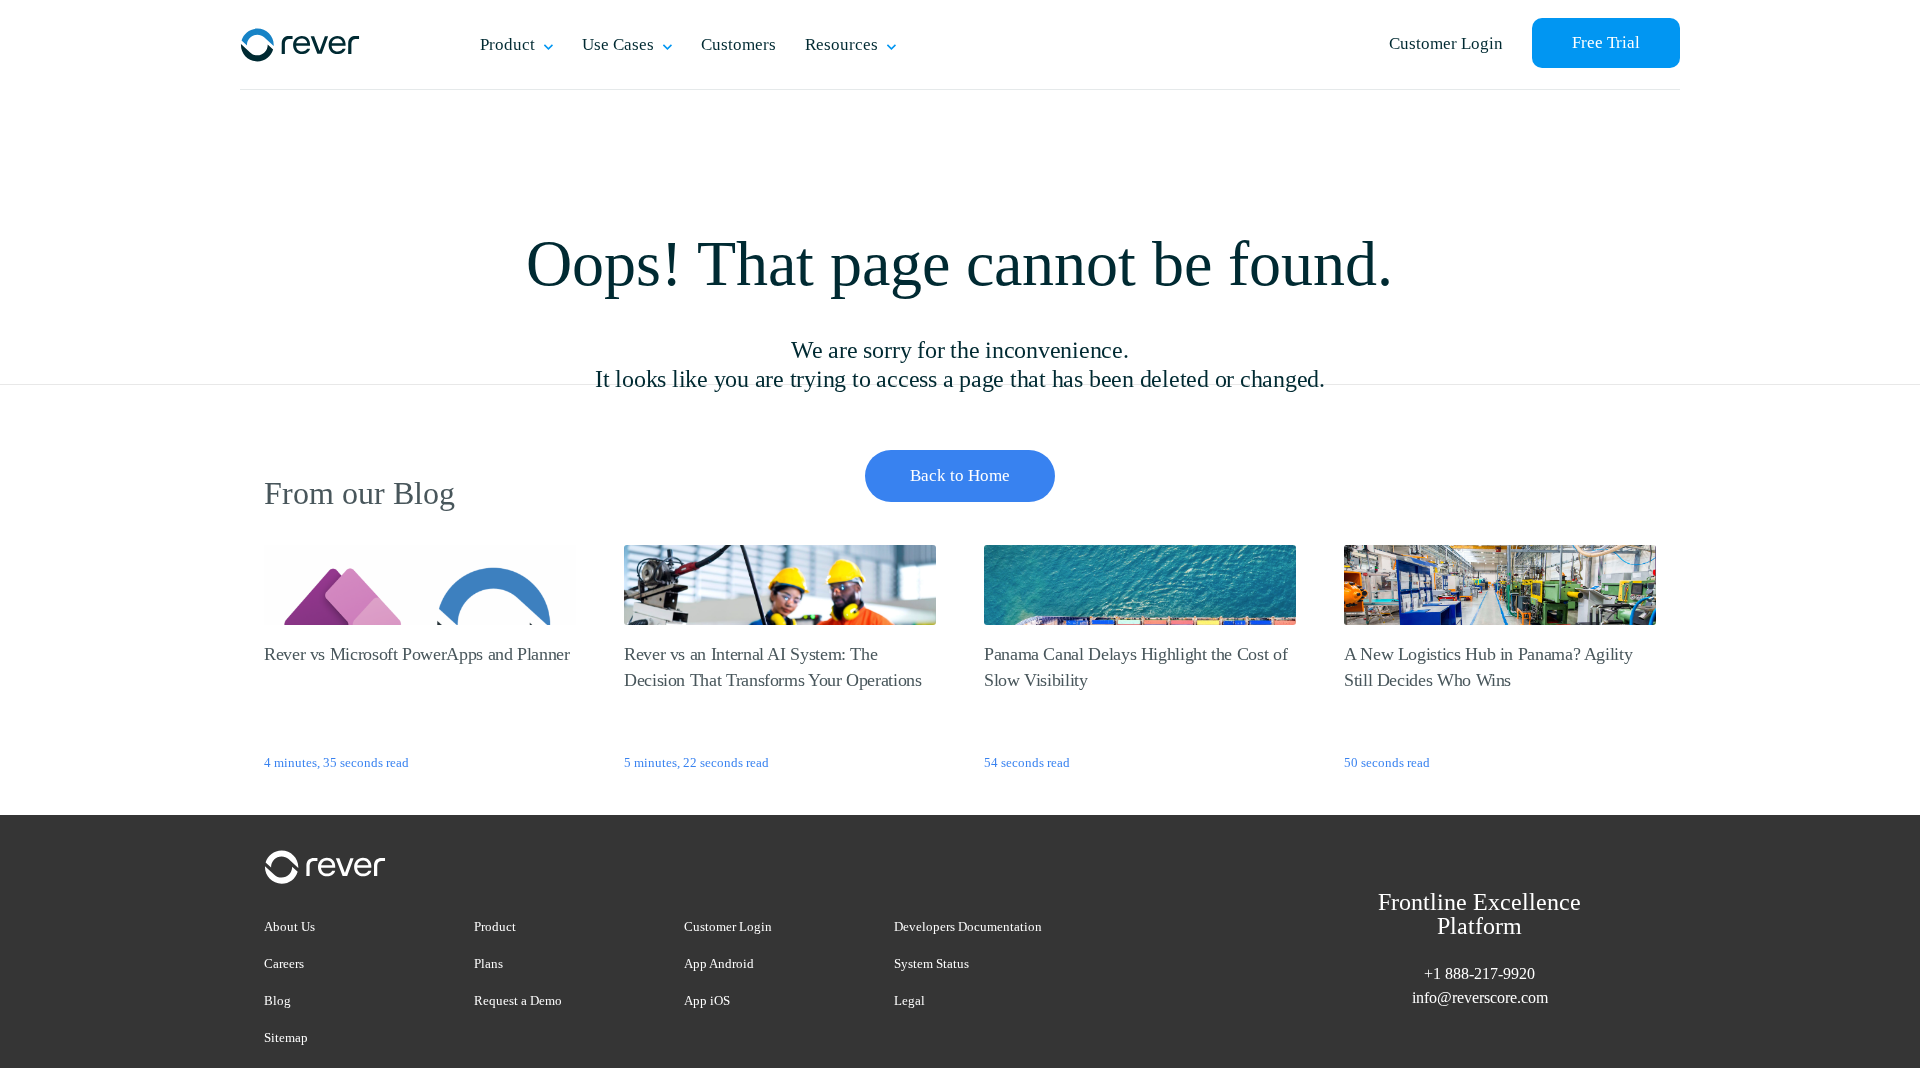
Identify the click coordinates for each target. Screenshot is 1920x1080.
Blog (277, 1000)
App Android (719, 963)
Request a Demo (518, 1000)
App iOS (707, 1000)
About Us (289, 926)
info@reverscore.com (1480, 997)
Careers (284, 963)
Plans (488, 963)
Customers (738, 44)
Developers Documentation (968, 926)
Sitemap (286, 1037)
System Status (931, 963)
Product (495, 926)
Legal (909, 1000)
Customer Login (1446, 43)
